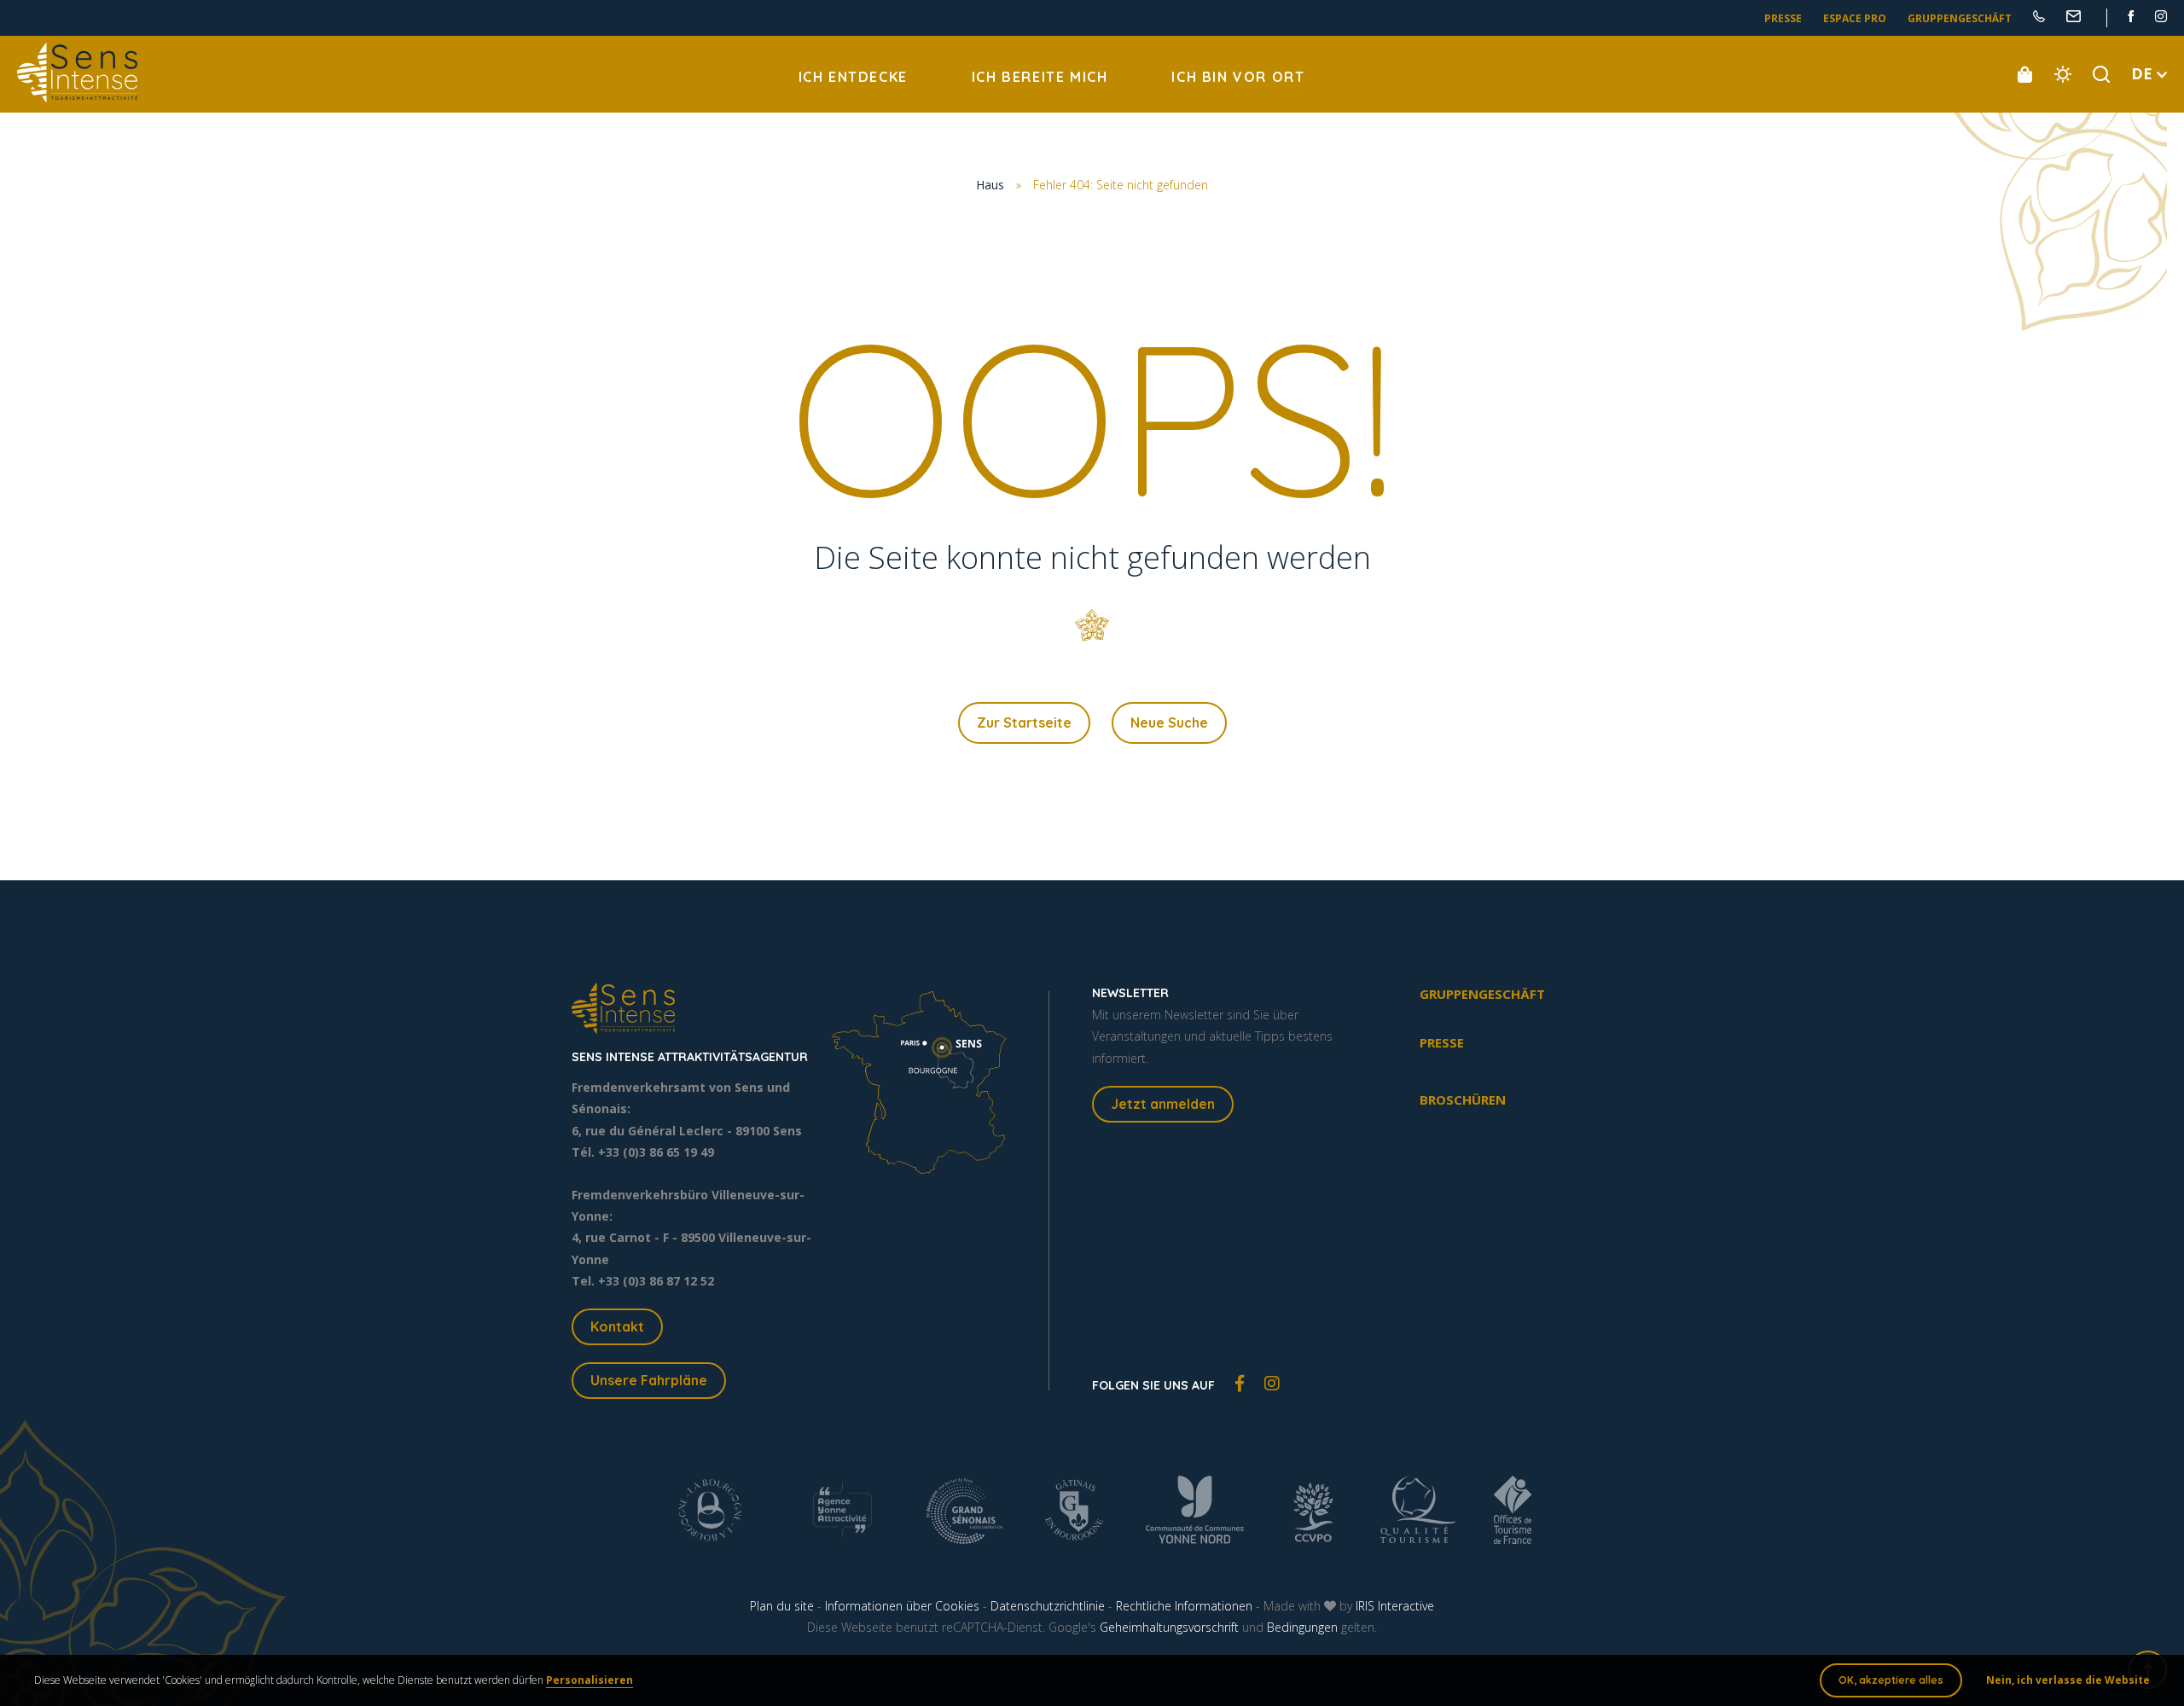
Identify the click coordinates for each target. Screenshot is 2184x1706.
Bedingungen (1302, 1627)
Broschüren (1463, 1100)
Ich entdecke (853, 77)
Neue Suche (1169, 722)
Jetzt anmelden (1163, 1104)
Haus (990, 185)
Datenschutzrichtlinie (1048, 1606)
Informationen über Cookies (902, 1606)
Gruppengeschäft (1960, 18)
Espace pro (1855, 18)
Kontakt (617, 1326)
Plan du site (782, 1606)
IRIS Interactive (1395, 1606)
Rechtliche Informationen (1184, 1606)
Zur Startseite (1024, 722)
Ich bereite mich (1040, 77)
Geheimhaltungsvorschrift (1169, 1627)
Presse (1783, 18)
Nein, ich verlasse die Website (2068, 1680)
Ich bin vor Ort (1238, 77)
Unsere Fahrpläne (649, 1380)
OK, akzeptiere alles (1891, 1680)
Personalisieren (590, 1680)
